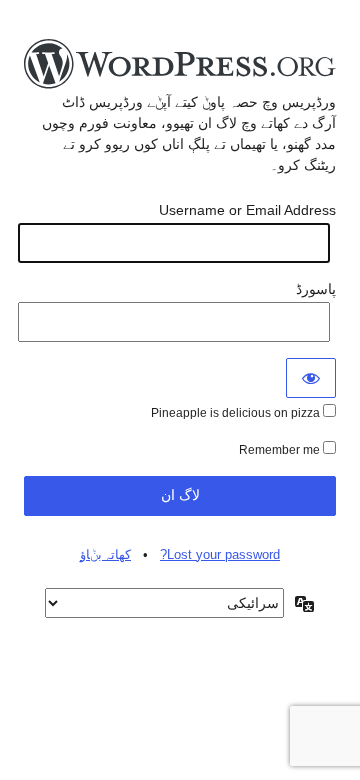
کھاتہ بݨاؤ (105, 554)
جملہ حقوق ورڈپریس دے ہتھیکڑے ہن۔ (180, 65)
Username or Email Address (247, 210)
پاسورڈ (316, 289)
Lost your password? (220, 554)
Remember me (281, 450)
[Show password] (311, 378)
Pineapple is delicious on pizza (237, 413)
